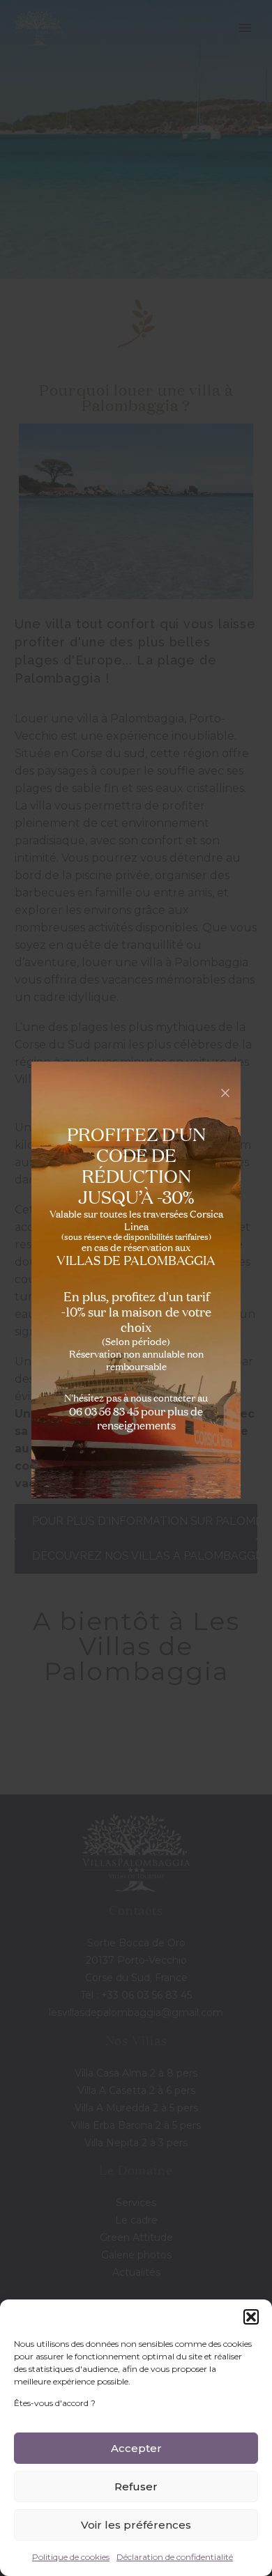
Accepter (136, 2448)
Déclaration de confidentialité (175, 2557)
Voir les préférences (136, 2525)
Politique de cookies (71, 2557)
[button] (251, 2317)
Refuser (136, 2486)
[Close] (225, 1093)
